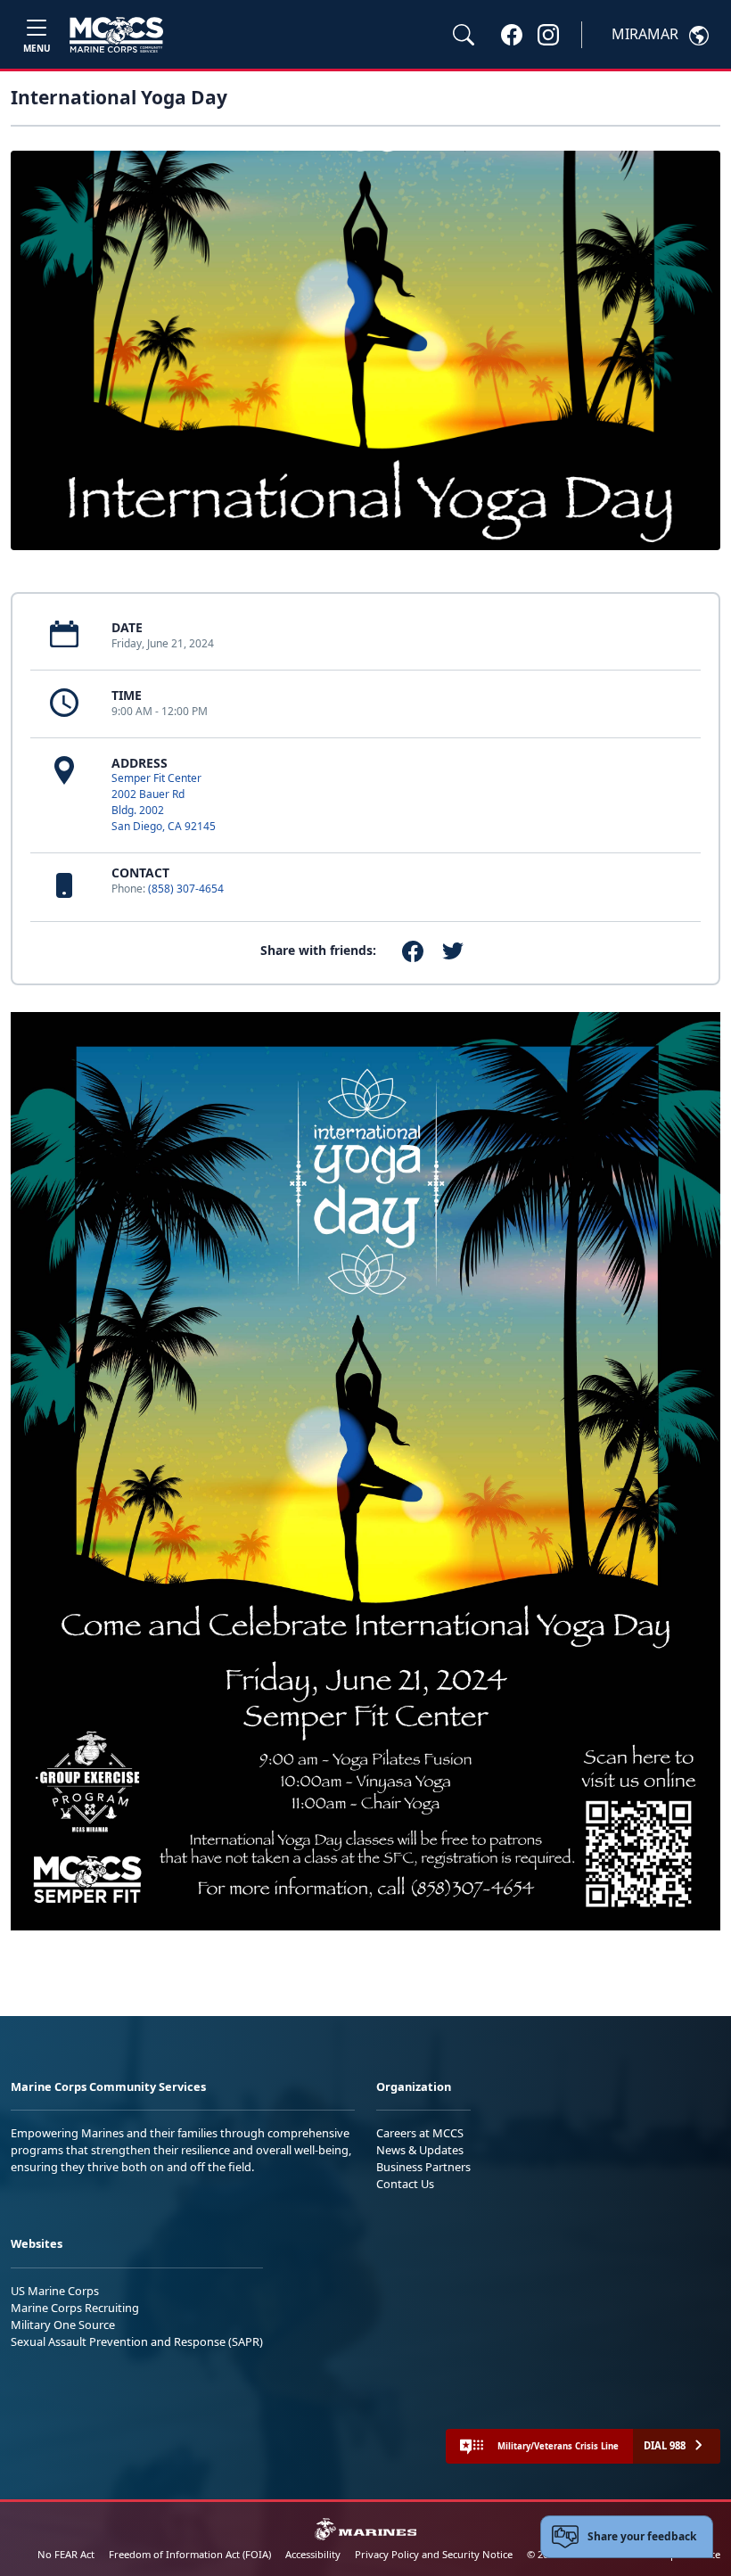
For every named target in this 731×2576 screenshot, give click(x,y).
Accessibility (313, 2554)
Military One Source (63, 2325)
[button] (512, 34)
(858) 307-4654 (186, 889)
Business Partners (423, 2167)
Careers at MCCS (420, 2133)
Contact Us (405, 2184)
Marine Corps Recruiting (75, 2308)
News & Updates (420, 2150)
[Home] (116, 35)
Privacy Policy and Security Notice (434, 2554)
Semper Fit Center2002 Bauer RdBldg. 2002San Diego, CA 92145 (164, 802)
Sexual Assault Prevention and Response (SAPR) (137, 2341)
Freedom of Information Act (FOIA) (190, 2554)
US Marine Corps (55, 2291)
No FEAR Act (66, 2554)
